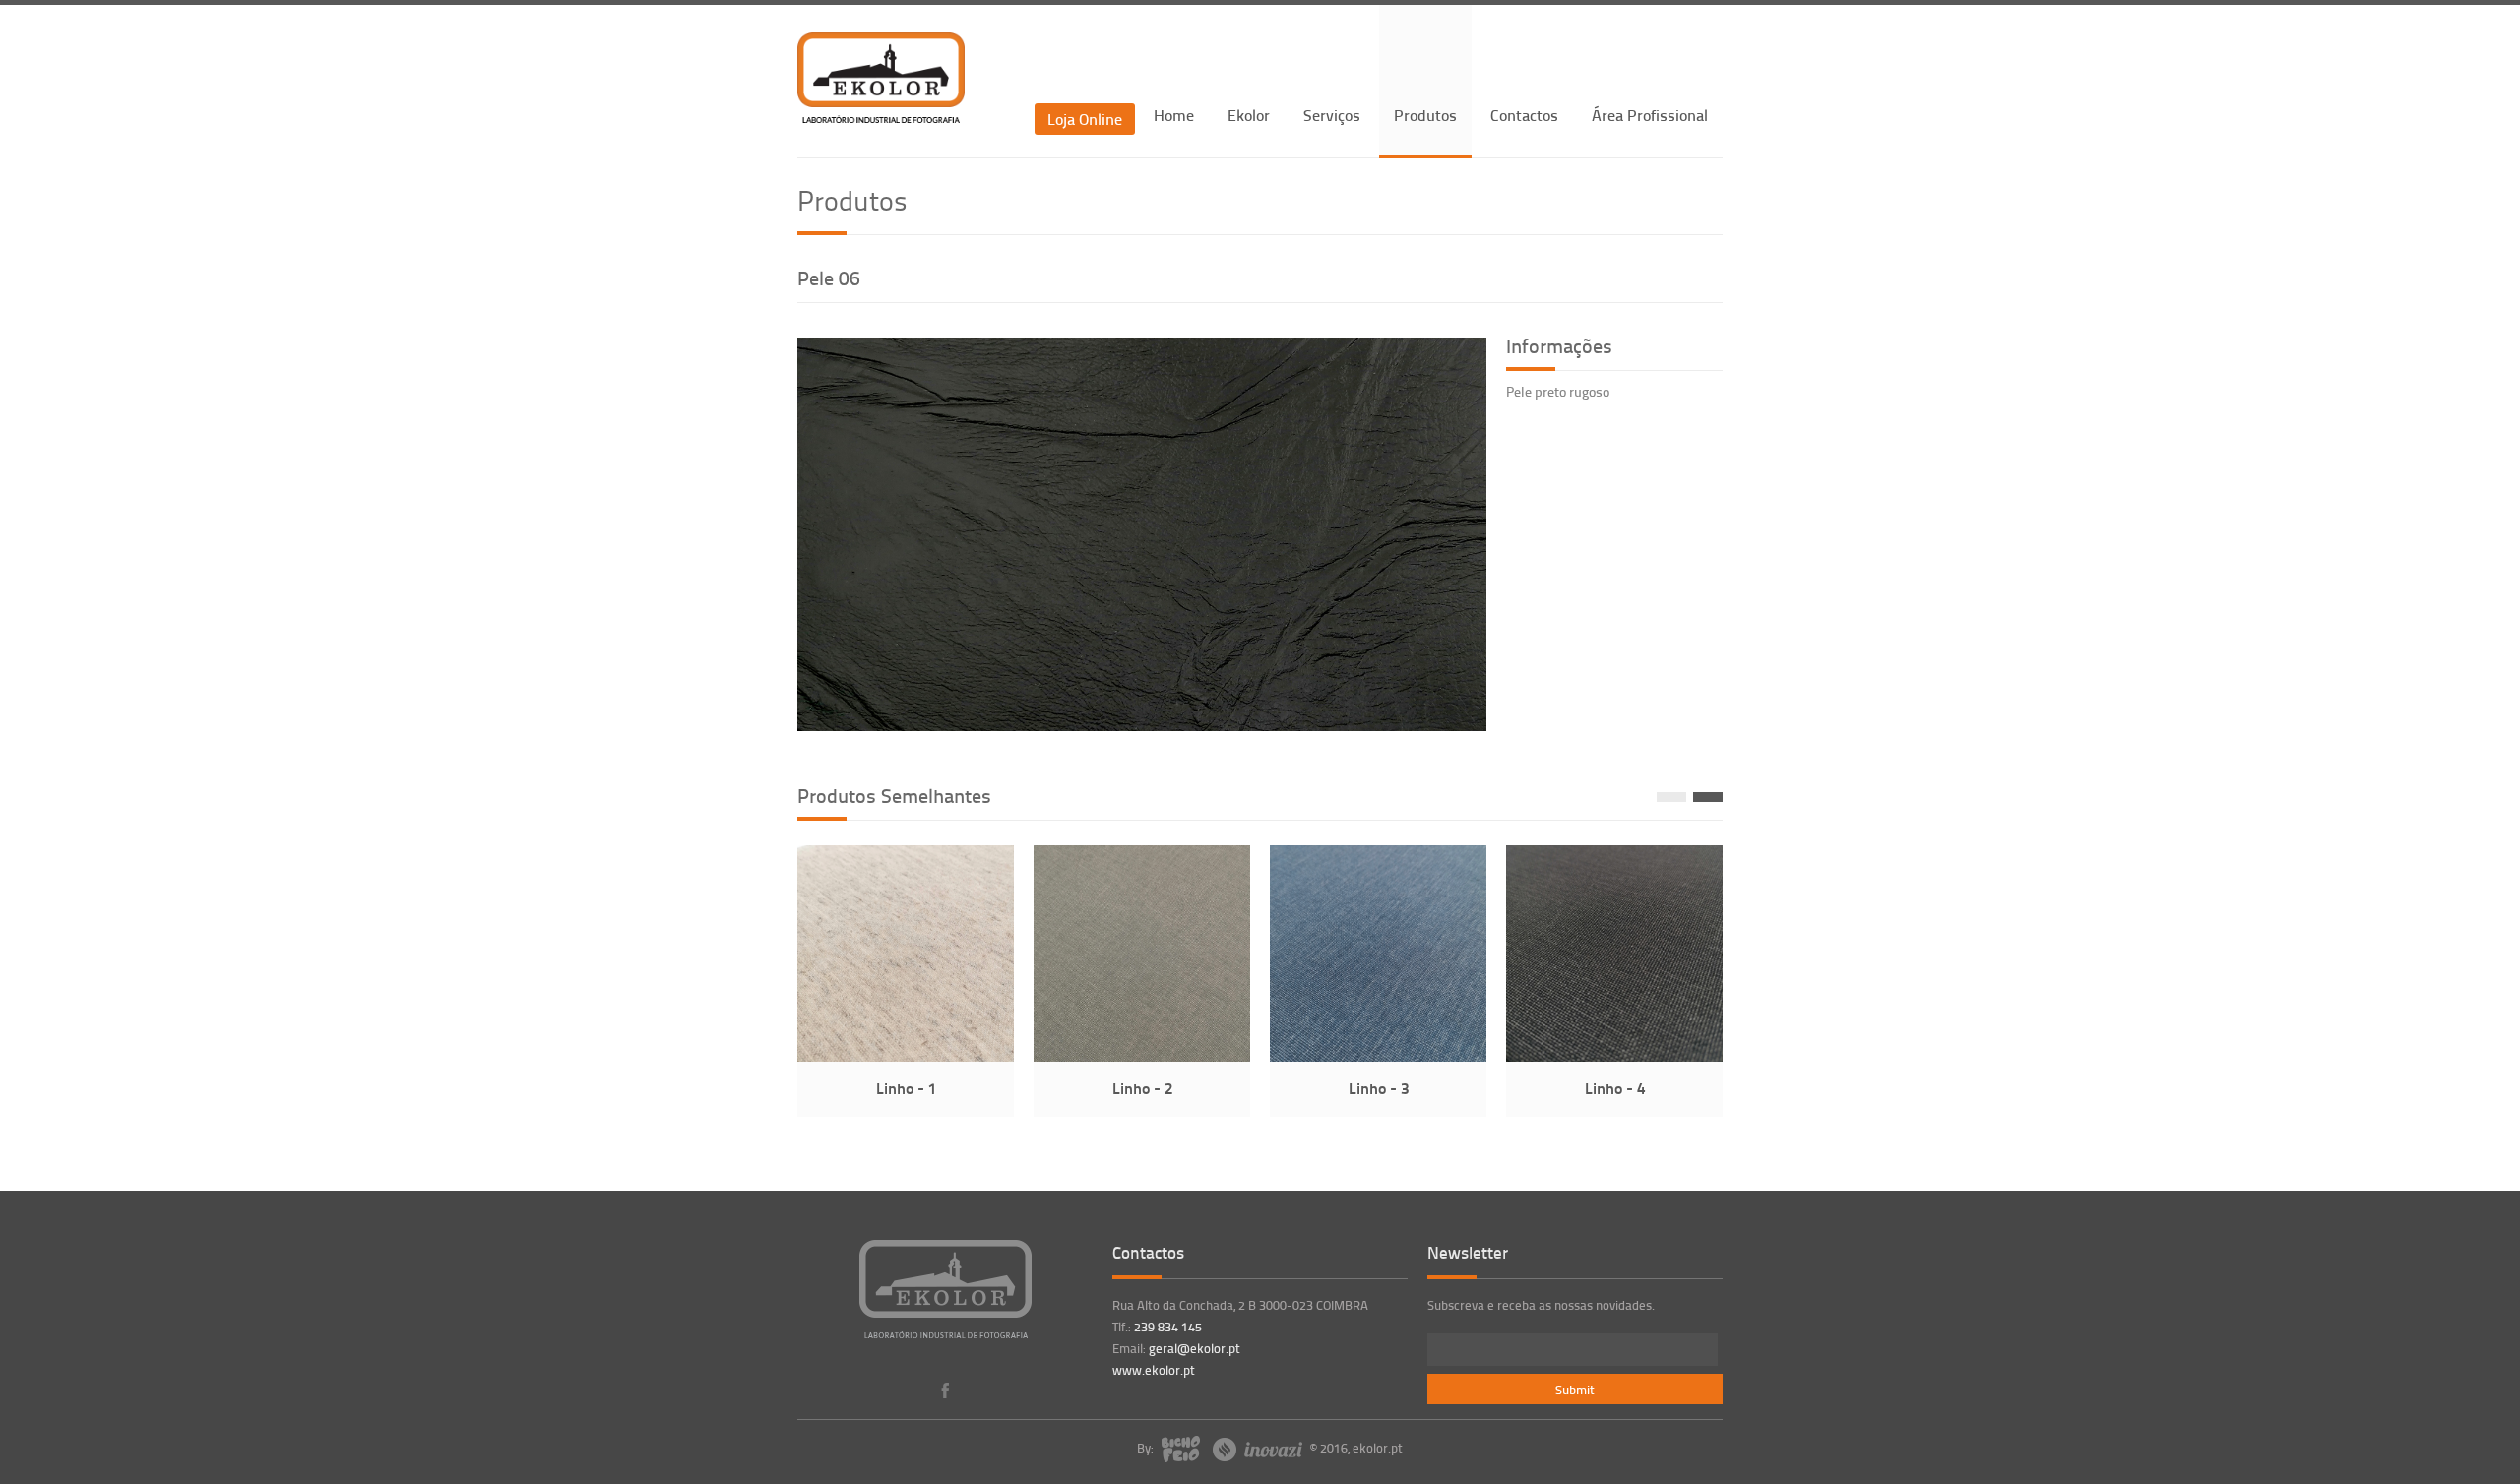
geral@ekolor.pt (1195, 1348)
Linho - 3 (1379, 1088)
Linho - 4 (1615, 1088)
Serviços (1332, 115)
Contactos (1524, 115)
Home (1174, 115)
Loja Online (1085, 119)
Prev (1671, 797)
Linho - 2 (1142, 1088)
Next (1708, 797)
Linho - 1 (906, 1088)
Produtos (1425, 115)
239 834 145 (1168, 1327)
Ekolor (1249, 115)
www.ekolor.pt (1154, 1370)
